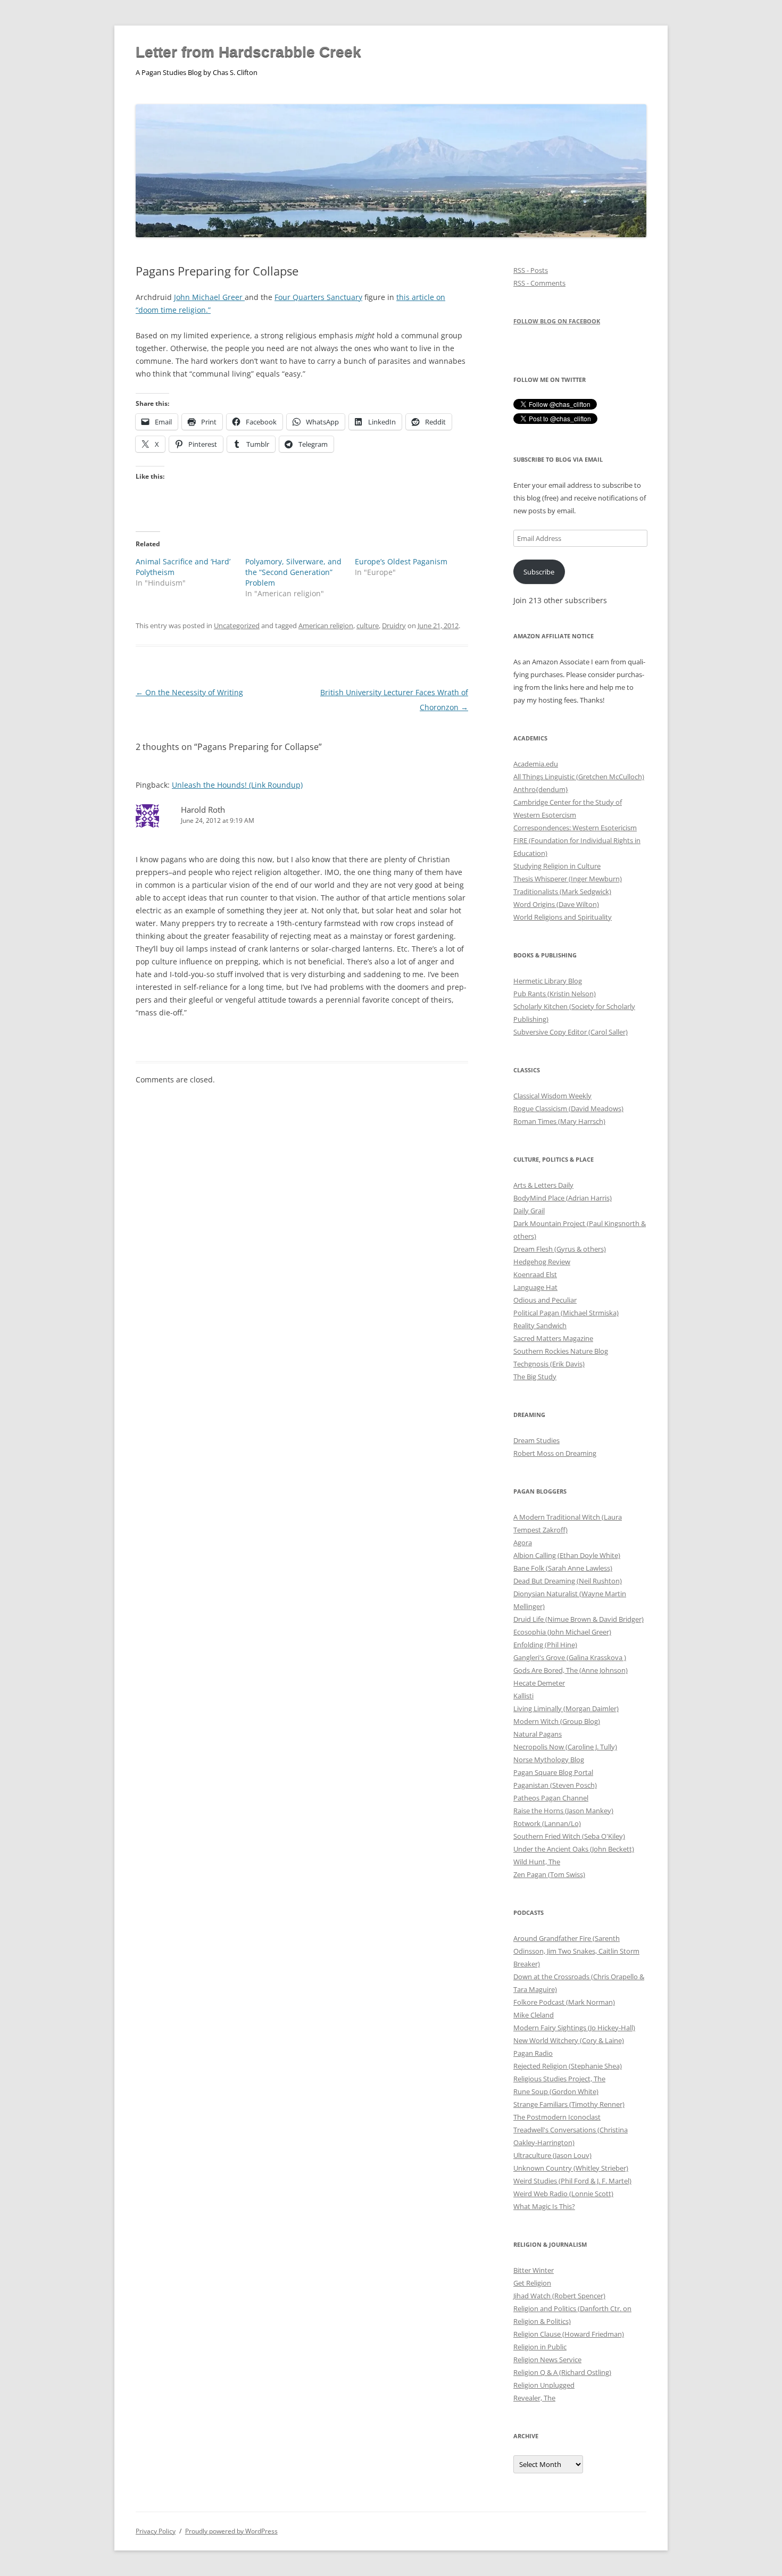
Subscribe (539, 572)
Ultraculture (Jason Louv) (552, 2155)
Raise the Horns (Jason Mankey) (563, 1811)
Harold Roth (203, 810)
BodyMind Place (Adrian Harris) (563, 1198)
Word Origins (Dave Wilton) (556, 904)
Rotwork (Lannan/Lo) (547, 1823)
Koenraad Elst (535, 1274)
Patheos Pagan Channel (551, 1798)
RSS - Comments (539, 283)
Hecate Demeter (539, 1683)
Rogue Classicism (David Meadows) (568, 1108)
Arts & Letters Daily (543, 1185)
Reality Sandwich (540, 1325)
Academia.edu (536, 764)
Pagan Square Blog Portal (553, 1772)
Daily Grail (529, 1211)
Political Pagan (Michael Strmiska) (566, 1313)
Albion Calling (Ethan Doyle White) (567, 1555)
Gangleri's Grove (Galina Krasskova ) (570, 1657)
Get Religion (532, 2283)
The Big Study (535, 1377)
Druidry (394, 626)
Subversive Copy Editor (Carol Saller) (571, 1032)
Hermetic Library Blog (548, 981)
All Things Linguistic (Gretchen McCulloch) (579, 777)
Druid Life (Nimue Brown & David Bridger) (579, 1619)
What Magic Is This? (544, 2206)
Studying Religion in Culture (557, 866)
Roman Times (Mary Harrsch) (559, 1121)
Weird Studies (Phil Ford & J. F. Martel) (572, 2181)
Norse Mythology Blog (549, 1760)
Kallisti (523, 1696)
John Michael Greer (209, 297)
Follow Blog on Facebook (557, 321)
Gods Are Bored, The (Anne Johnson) (571, 1670)
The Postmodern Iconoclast (557, 2117)
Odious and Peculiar (545, 1300)
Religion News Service (547, 2360)
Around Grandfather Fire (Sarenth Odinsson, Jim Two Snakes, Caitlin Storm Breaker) (576, 1951)
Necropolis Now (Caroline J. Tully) (565, 1747)
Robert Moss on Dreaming (555, 1453)
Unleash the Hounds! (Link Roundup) (237, 785)
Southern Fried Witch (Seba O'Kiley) (569, 1836)
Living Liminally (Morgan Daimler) (566, 1708)
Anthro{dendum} (541, 789)
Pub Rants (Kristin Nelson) (555, 994)
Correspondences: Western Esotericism (575, 828)
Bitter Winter (534, 2270)
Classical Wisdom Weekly (552, 1096)
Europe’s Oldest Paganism (401, 561)
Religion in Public (540, 2347)
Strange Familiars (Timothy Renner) (569, 2104)
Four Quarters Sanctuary (318, 297)
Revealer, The (534, 2398)
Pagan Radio (533, 2053)
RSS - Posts (531, 270)
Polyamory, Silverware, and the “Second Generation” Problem (293, 572)
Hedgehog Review (542, 1262)
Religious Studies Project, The (559, 2079)
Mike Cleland (534, 2015)
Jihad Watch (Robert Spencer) (559, 2296)
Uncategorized (237, 626)
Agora (523, 1543)
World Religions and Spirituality (563, 917)
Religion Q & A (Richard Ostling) (562, 2372)
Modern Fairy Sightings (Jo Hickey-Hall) (574, 2028)
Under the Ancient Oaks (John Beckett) (574, 1849)
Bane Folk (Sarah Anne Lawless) (563, 1568)
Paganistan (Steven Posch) (555, 1785)
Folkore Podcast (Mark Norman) (564, 2002)
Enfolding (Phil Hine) (545, 1645)
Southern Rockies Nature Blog (561, 1351)
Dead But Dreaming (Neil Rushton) (568, 1581)
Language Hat (535, 1287)
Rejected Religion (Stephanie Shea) (568, 2066)
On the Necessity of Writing (189, 692)
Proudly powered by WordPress (231, 2531)
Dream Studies (536, 1440)
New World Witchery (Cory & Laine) (569, 2040)
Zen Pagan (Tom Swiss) (549, 1874)
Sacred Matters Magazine (553, 1338)
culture (368, 626)
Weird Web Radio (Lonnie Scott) (563, 2194)
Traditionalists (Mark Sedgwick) (562, 891)
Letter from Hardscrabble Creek (248, 52)
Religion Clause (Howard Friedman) (569, 2334)
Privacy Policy (156, 2531)
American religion (326, 626)
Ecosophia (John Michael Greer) (562, 1632)
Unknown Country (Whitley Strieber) (571, 2168)
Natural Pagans (538, 1734)
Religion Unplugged (544, 2385)
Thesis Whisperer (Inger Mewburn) (568, 879)
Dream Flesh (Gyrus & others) (560, 1249)
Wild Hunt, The (537, 1862)
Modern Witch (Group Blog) (557, 1721)
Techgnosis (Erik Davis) (549, 1364)
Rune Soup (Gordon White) (556, 2091)
